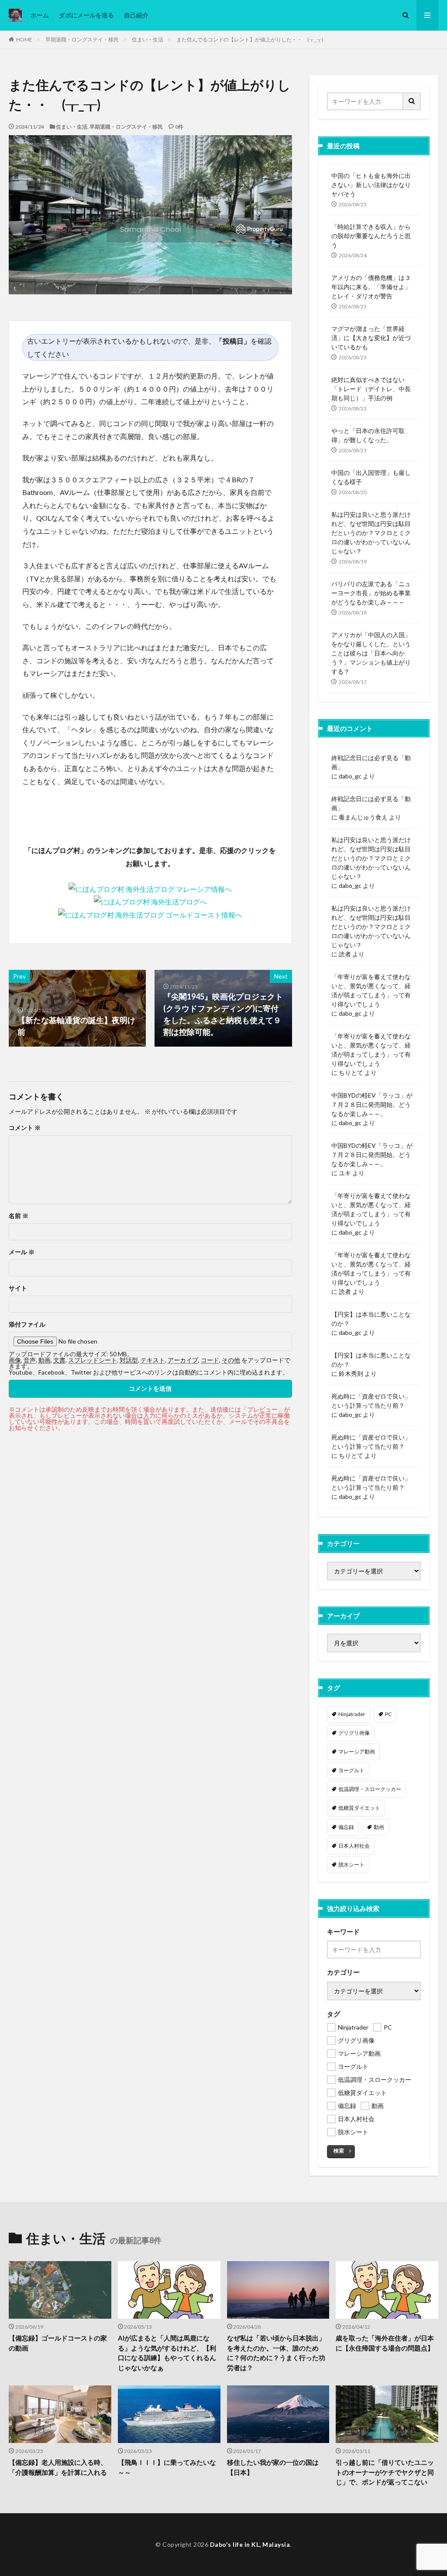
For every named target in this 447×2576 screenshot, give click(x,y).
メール (22, 1252)
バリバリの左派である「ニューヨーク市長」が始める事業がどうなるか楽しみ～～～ (371, 593)
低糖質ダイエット (359, 1808)
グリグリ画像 (354, 1733)
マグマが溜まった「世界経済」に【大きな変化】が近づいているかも (371, 338)
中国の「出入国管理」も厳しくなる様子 (371, 477)
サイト (18, 1288)
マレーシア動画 (357, 1752)
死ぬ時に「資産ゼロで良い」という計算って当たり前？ (371, 1401)
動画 (379, 1827)
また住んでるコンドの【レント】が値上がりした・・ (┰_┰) (250, 39)
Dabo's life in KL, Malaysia (250, 2544)
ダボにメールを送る (86, 15)
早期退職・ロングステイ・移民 (82, 39)
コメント (25, 1128)
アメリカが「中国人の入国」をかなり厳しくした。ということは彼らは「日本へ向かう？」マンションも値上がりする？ (371, 653)
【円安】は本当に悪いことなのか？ (371, 1319)
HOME (24, 39)
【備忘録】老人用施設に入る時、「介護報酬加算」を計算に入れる (58, 2467)
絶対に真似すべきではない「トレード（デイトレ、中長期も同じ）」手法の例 (371, 389)
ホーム (40, 15)
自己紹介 (136, 15)
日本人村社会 (354, 1846)
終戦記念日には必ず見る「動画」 (371, 762)
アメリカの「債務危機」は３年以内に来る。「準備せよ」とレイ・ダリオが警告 (371, 287)
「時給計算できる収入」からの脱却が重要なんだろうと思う (371, 236)
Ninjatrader (352, 1714)
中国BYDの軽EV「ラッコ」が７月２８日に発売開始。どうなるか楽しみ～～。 (372, 1104)
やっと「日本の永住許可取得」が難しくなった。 (368, 435)
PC (388, 1714)
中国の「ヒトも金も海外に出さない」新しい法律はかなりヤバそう (371, 185)
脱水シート (351, 1865)
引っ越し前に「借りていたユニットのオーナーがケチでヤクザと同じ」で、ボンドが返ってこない (385, 2472)
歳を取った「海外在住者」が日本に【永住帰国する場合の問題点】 (385, 2343)
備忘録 (346, 1827)
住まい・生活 (148, 39)
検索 (339, 2151)
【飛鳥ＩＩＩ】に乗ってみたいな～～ (167, 2467)
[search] (412, 101)
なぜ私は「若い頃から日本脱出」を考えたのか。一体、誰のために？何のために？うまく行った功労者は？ (276, 2353)
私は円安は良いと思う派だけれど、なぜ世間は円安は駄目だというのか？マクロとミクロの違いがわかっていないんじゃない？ (371, 533)
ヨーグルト (351, 1770)
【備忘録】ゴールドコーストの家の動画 (58, 2343)
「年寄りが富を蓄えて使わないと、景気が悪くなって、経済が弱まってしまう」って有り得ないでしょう (371, 990)
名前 (19, 1216)
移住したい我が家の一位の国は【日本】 (273, 2467)
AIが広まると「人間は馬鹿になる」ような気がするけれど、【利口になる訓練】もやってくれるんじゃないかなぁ (167, 2353)
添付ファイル (27, 1324)
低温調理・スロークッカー (370, 1789)
